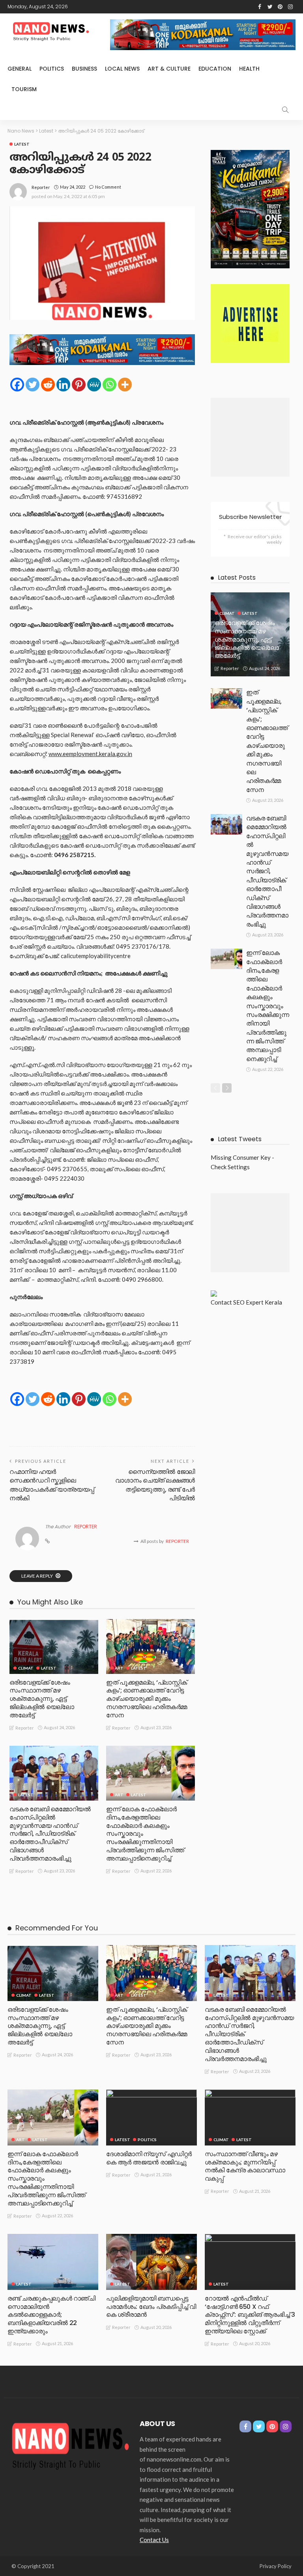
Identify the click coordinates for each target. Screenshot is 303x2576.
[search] (285, 110)
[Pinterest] (79, 385)
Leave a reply (37, 1576)
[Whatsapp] (109, 385)
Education (215, 69)
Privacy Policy (276, 2566)
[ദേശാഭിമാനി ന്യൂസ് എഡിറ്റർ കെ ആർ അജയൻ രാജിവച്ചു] (151, 2117)
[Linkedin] (63, 385)
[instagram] (290, 7)
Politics (52, 69)
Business (84, 69)
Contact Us (154, 2540)
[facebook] (260, 7)
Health (249, 69)
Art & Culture (169, 69)
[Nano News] (71, 2445)
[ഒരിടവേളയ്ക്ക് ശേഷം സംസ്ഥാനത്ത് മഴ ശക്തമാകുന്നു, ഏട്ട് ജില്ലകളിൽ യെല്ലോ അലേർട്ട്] (54, 1647)
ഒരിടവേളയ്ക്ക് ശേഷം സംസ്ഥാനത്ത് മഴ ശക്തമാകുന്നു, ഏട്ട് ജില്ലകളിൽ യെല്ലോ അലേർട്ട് (42, 1699)
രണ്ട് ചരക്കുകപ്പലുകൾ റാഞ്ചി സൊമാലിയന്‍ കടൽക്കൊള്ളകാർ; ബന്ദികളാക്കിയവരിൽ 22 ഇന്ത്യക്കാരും (51, 2315)
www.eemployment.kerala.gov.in (90, 754)
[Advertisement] (250, 437)
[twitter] (270, 7)
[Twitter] (33, 385)
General (20, 69)
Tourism (24, 89)
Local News (122, 69)
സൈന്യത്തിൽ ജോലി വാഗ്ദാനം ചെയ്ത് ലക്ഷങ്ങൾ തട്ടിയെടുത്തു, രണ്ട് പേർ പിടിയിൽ (155, 1485)
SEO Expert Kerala (258, 1302)
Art (119, 1668)
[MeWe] (94, 385)
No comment (108, 187)
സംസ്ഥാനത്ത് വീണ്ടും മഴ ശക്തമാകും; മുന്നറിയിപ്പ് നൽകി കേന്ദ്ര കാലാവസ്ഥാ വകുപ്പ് (245, 2166)
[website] (47, 1541)
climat (26, 1668)
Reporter (41, 187)
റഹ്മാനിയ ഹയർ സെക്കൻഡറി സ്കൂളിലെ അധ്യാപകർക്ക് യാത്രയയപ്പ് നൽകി (52, 1485)
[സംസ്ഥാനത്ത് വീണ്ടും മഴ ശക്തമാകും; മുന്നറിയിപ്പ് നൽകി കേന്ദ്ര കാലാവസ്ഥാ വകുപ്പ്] (250, 2117)
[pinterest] (280, 7)
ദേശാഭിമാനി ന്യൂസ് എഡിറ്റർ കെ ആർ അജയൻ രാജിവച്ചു (149, 2158)
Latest (22, 144)
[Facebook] (17, 385)
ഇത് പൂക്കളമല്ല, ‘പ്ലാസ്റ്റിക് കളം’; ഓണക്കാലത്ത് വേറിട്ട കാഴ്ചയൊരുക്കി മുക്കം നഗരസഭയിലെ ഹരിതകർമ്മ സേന (147, 1699)
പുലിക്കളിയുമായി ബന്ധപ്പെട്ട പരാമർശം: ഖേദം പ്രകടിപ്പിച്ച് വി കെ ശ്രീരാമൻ (151, 2307)
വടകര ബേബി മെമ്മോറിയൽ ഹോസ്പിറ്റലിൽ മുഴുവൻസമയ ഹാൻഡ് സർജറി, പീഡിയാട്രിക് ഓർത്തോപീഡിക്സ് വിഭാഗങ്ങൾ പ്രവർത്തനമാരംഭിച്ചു (50, 1834)
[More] (125, 385)
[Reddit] (48, 385)
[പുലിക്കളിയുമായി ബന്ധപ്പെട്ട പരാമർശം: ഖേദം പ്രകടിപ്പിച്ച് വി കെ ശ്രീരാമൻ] (151, 2262)
